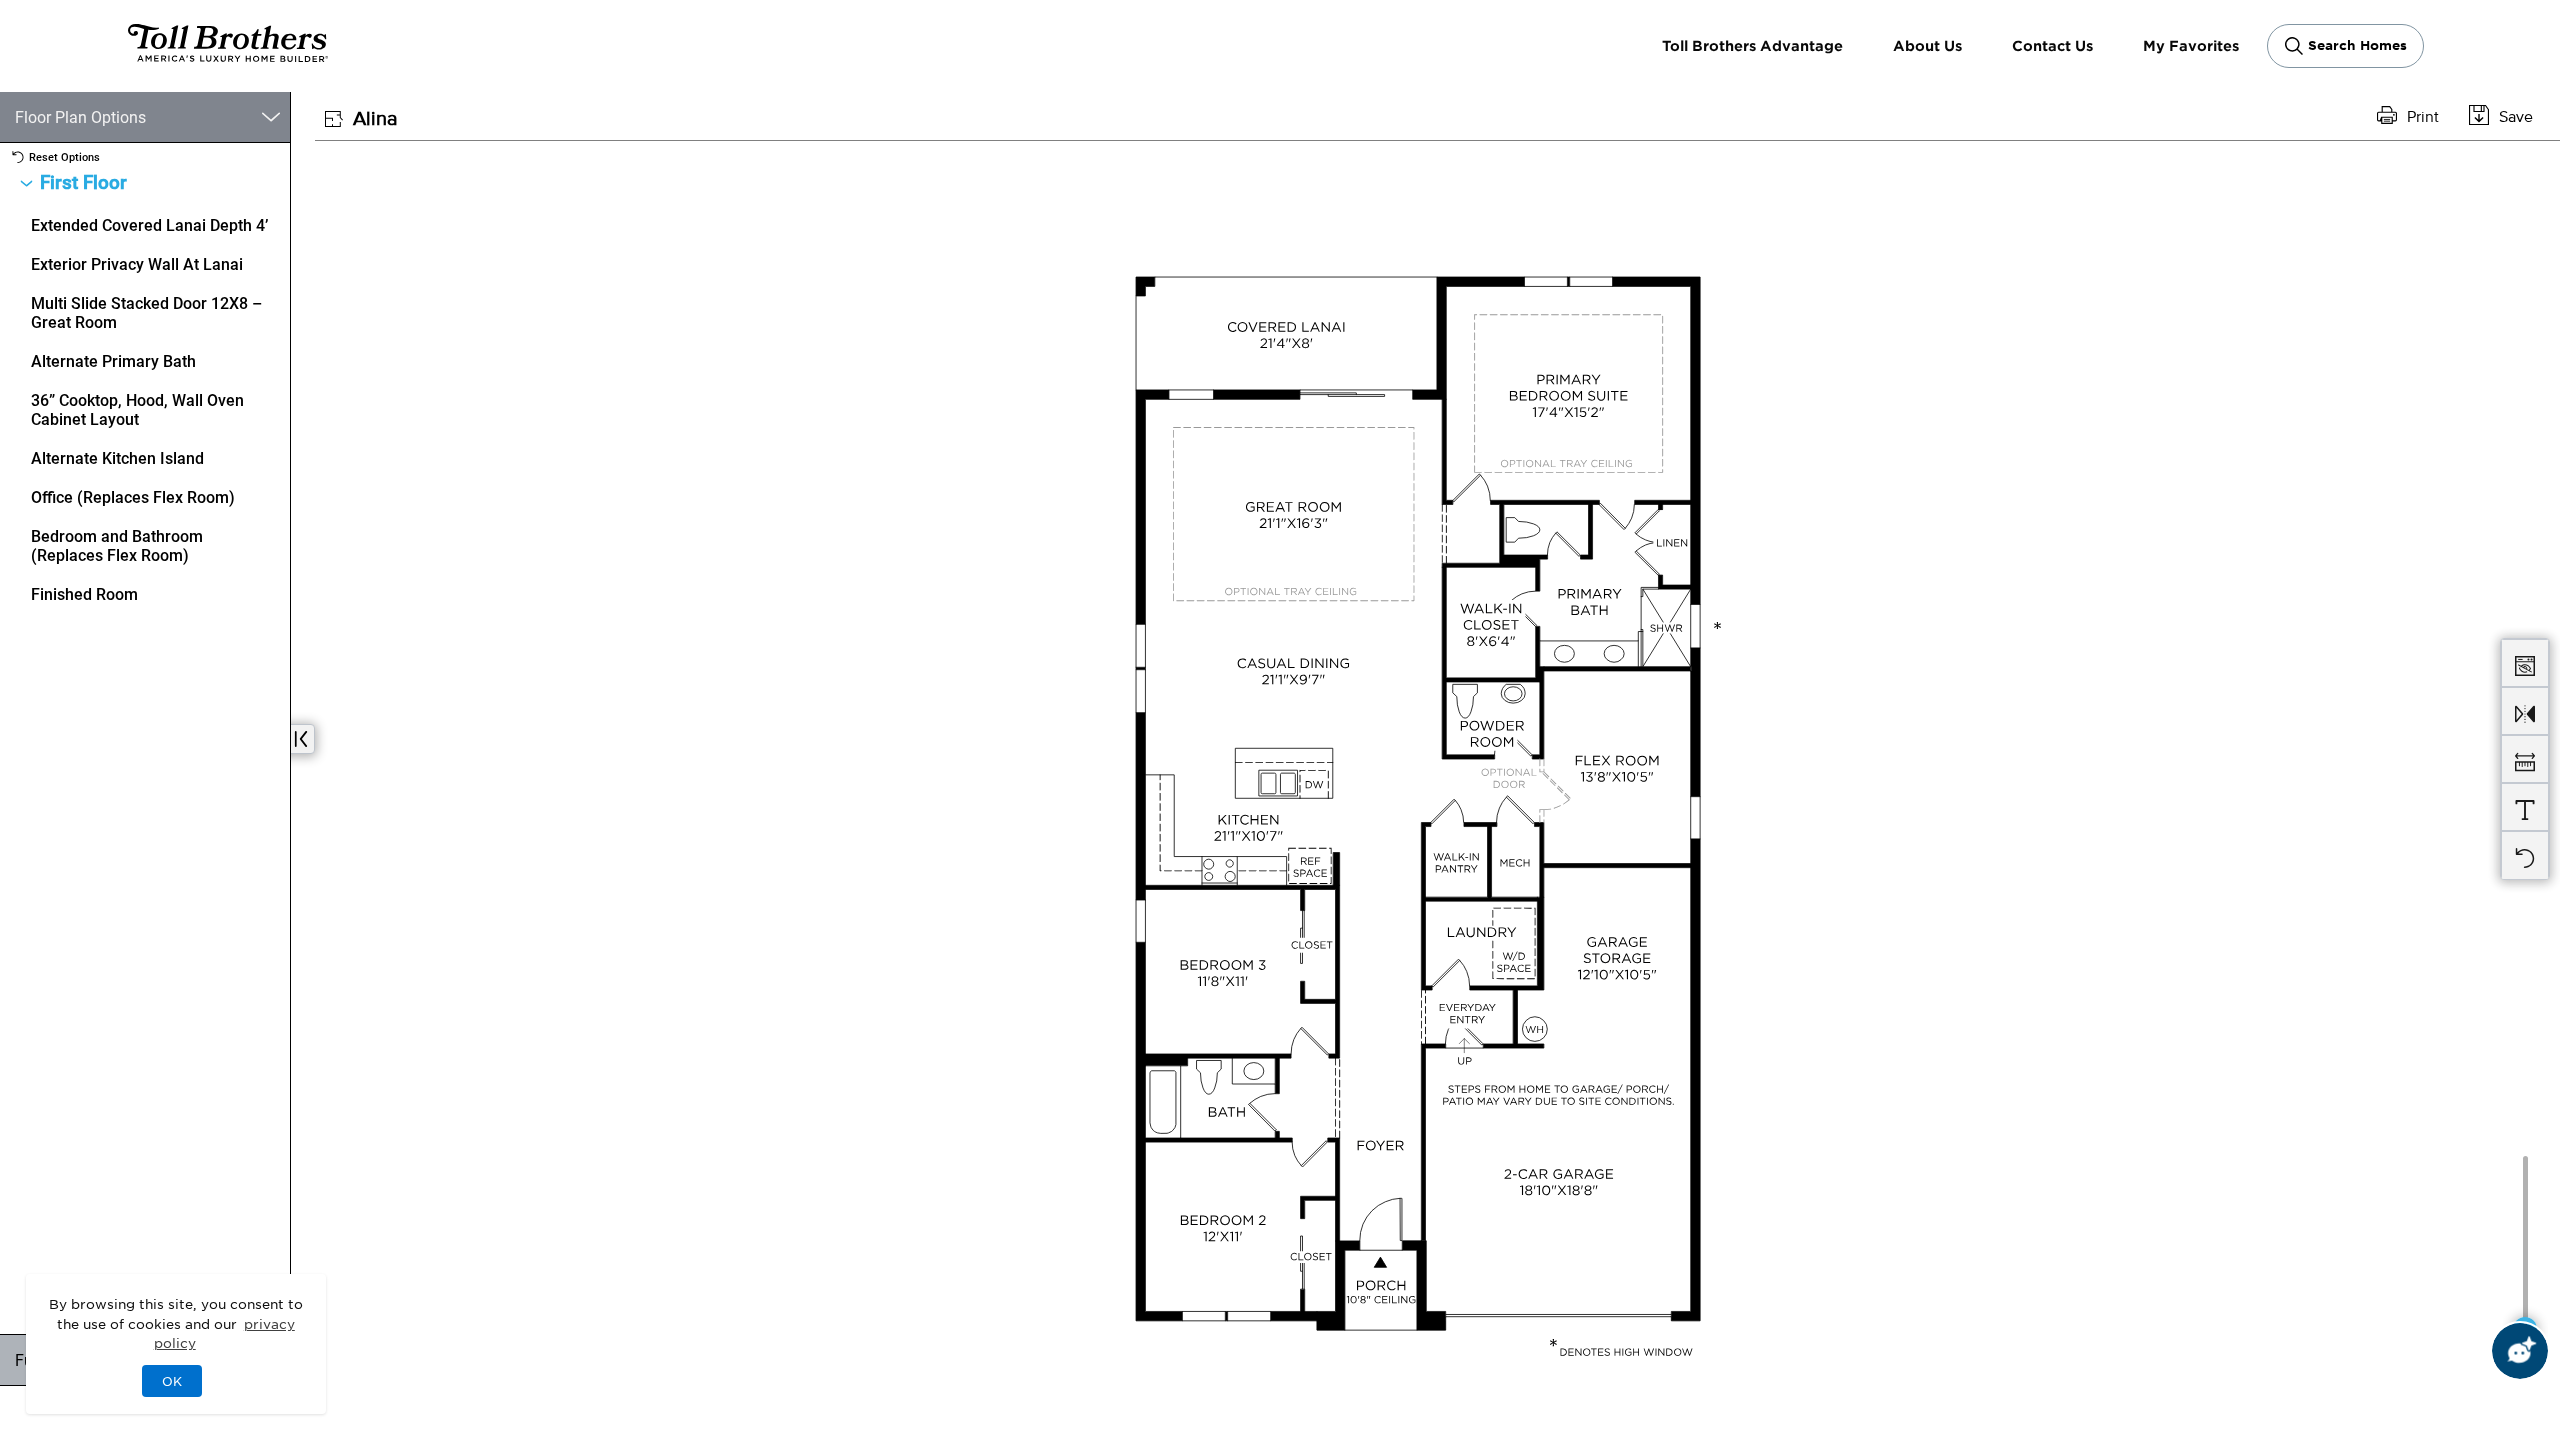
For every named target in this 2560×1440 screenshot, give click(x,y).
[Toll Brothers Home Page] (228, 55)
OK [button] (172, 1381)
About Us (1927, 45)
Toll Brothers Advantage (1752, 45)
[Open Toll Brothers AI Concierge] (2520, 1351)
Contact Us (2052, 45)
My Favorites (2191, 45)
